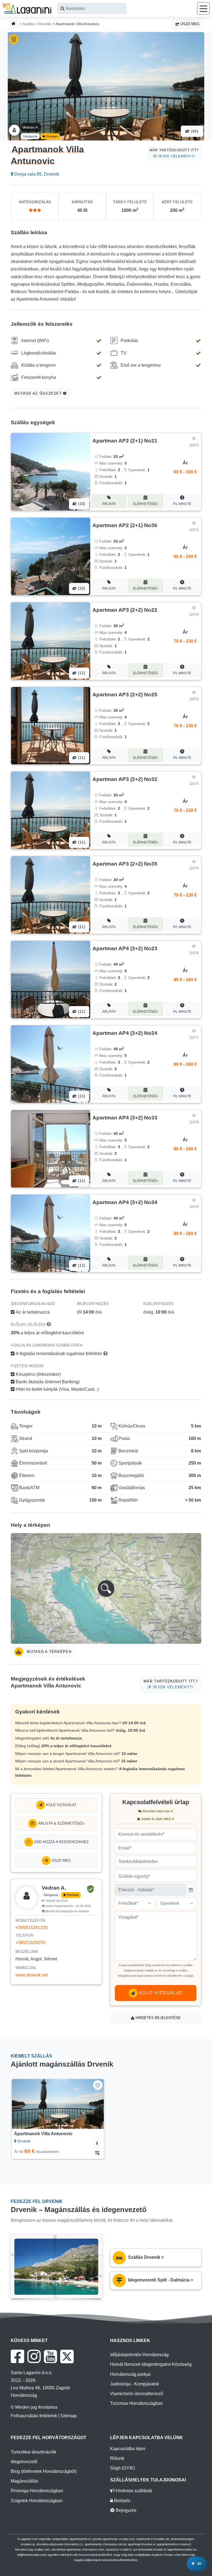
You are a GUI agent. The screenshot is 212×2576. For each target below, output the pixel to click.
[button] (106, 1588)
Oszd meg (189, 24)
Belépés (122, 2501)
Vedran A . (31, 127)
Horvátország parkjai (130, 2374)
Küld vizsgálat (61, 1805)
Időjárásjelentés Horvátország (139, 2355)
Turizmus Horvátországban (137, 2403)
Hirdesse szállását (133, 2491)
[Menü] (203, 8)
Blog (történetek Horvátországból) (44, 2471)
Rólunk (117, 2458)
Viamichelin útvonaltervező (137, 2394)
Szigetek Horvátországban (37, 2501)
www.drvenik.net (32, 1975)
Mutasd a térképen (48, 1652)
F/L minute (182, 504)
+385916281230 (32, 1928)
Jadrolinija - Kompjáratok (135, 2384)
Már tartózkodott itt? (174, 153)
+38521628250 (30, 1943)
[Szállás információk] (97, 2142)
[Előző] (22, 2104)
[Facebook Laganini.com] (17, 2356)
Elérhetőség (145, 504)
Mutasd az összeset (39, 393)
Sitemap (69, 2416)
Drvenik (45, 24)
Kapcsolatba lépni (128, 2449)
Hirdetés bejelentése (158, 2018)
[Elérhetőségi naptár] (97, 2152)
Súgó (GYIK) (123, 2468)
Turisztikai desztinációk (34, 2452)
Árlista (109, 504)
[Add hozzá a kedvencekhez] (98, 2085)
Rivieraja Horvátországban (37, 2491)
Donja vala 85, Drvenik (36, 174)
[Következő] (94, 2104)
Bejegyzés (125, 2510)
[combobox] (92, 8)
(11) (81, 673)
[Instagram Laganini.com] (34, 2356)
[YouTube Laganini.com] (50, 2356)
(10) (81, 504)
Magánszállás (24, 2481)
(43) (194, 131)
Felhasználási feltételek (34, 2416)
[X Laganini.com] (67, 2356)
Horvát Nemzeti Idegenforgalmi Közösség (151, 2364)
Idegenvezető (24, 2462)
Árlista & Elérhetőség (61, 1823)
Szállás (29, 24)
